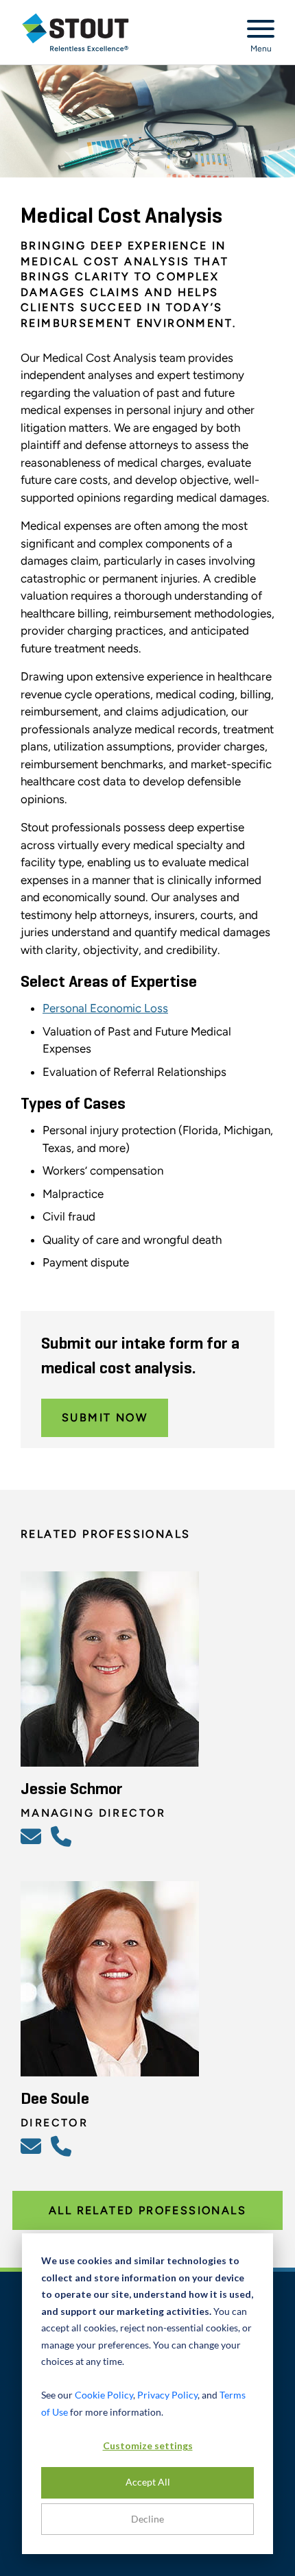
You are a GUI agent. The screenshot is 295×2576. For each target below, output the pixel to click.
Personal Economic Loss (105, 1008)
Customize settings (148, 2445)
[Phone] (63, 1836)
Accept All (148, 2482)
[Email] (33, 1836)
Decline (147, 2519)
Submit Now (105, 1418)
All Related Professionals (147, 2210)
